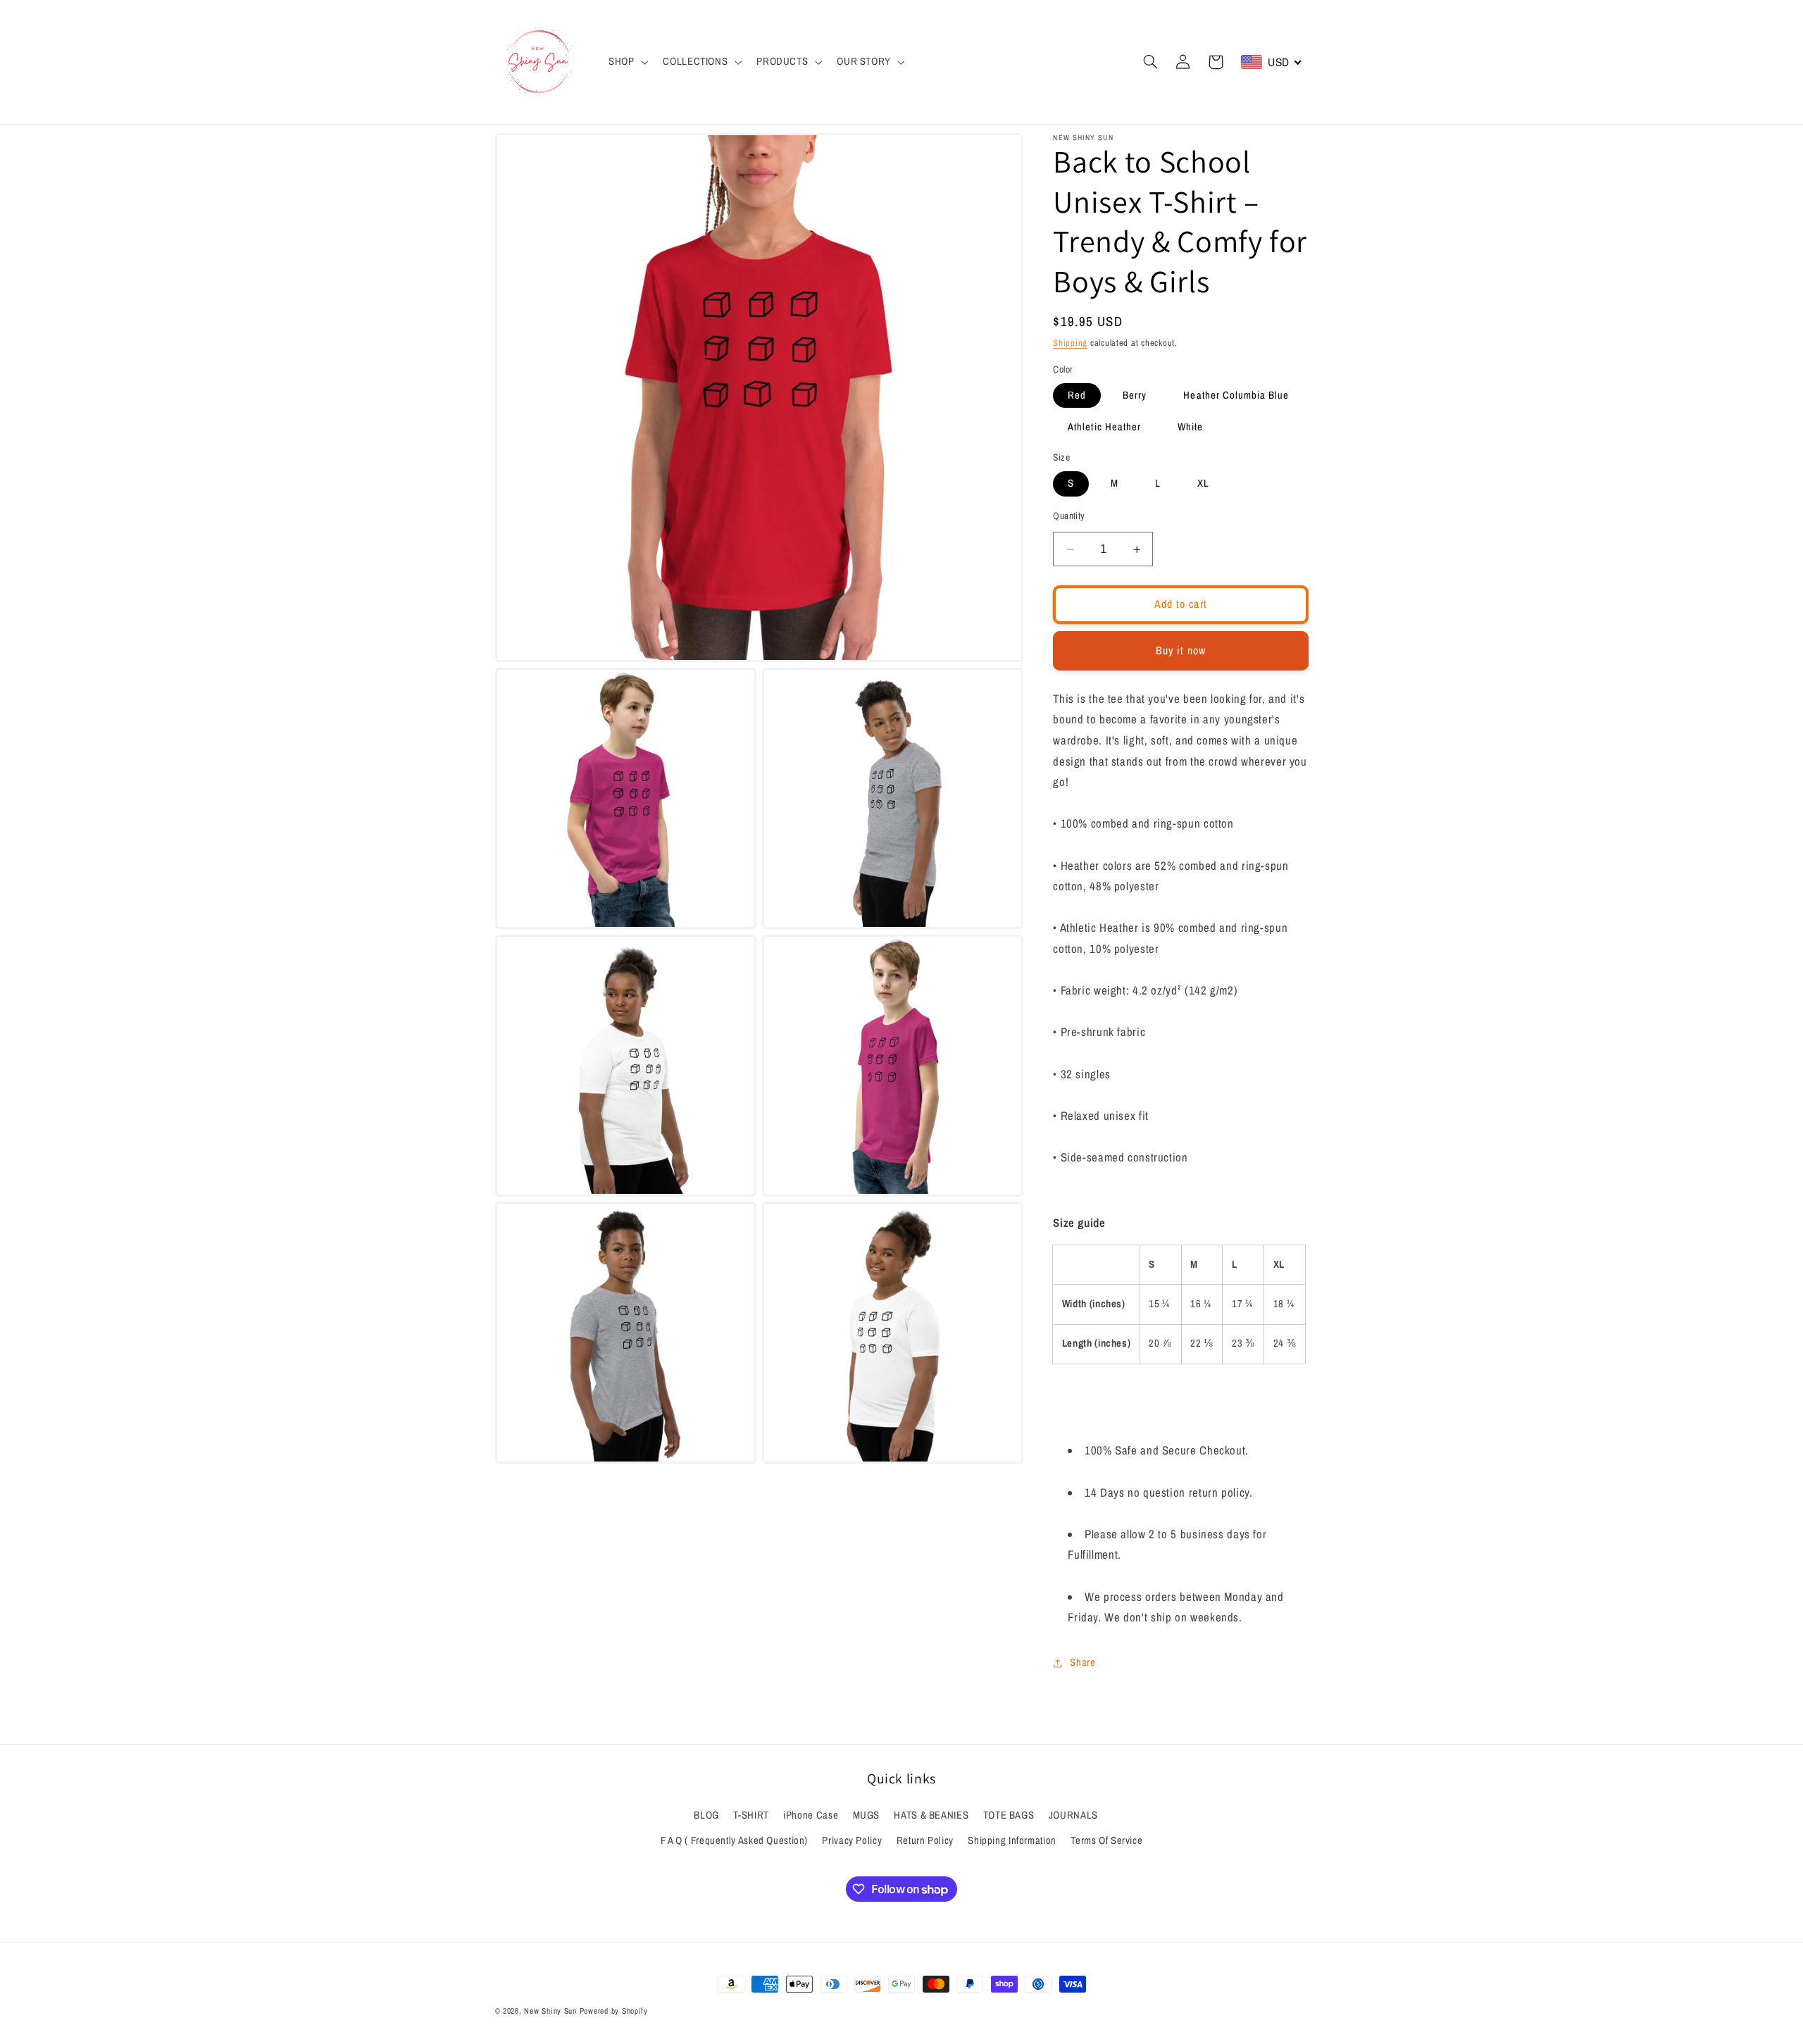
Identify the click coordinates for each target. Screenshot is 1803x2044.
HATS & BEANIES (931, 1815)
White (1190, 428)
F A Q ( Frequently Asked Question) (734, 1840)
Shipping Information (1012, 1840)
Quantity (1069, 516)
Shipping (1070, 343)
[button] (626, 62)
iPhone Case (811, 1815)
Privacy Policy (852, 1840)
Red (1077, 395)
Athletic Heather (1104, 428)
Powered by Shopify (614, 2011)
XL (1203, 484)
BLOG (706, 1815)
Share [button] (1083, 1662)
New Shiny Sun (550, 2011)
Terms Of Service (1106, 1840)
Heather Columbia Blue (1236, 395)
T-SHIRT (751, 1815)
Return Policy (925, 1840)
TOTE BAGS (1009, 1815)
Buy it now (1181, 650)
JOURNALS (1073, 1815)
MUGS (867, 1815)
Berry (1135, 395)
